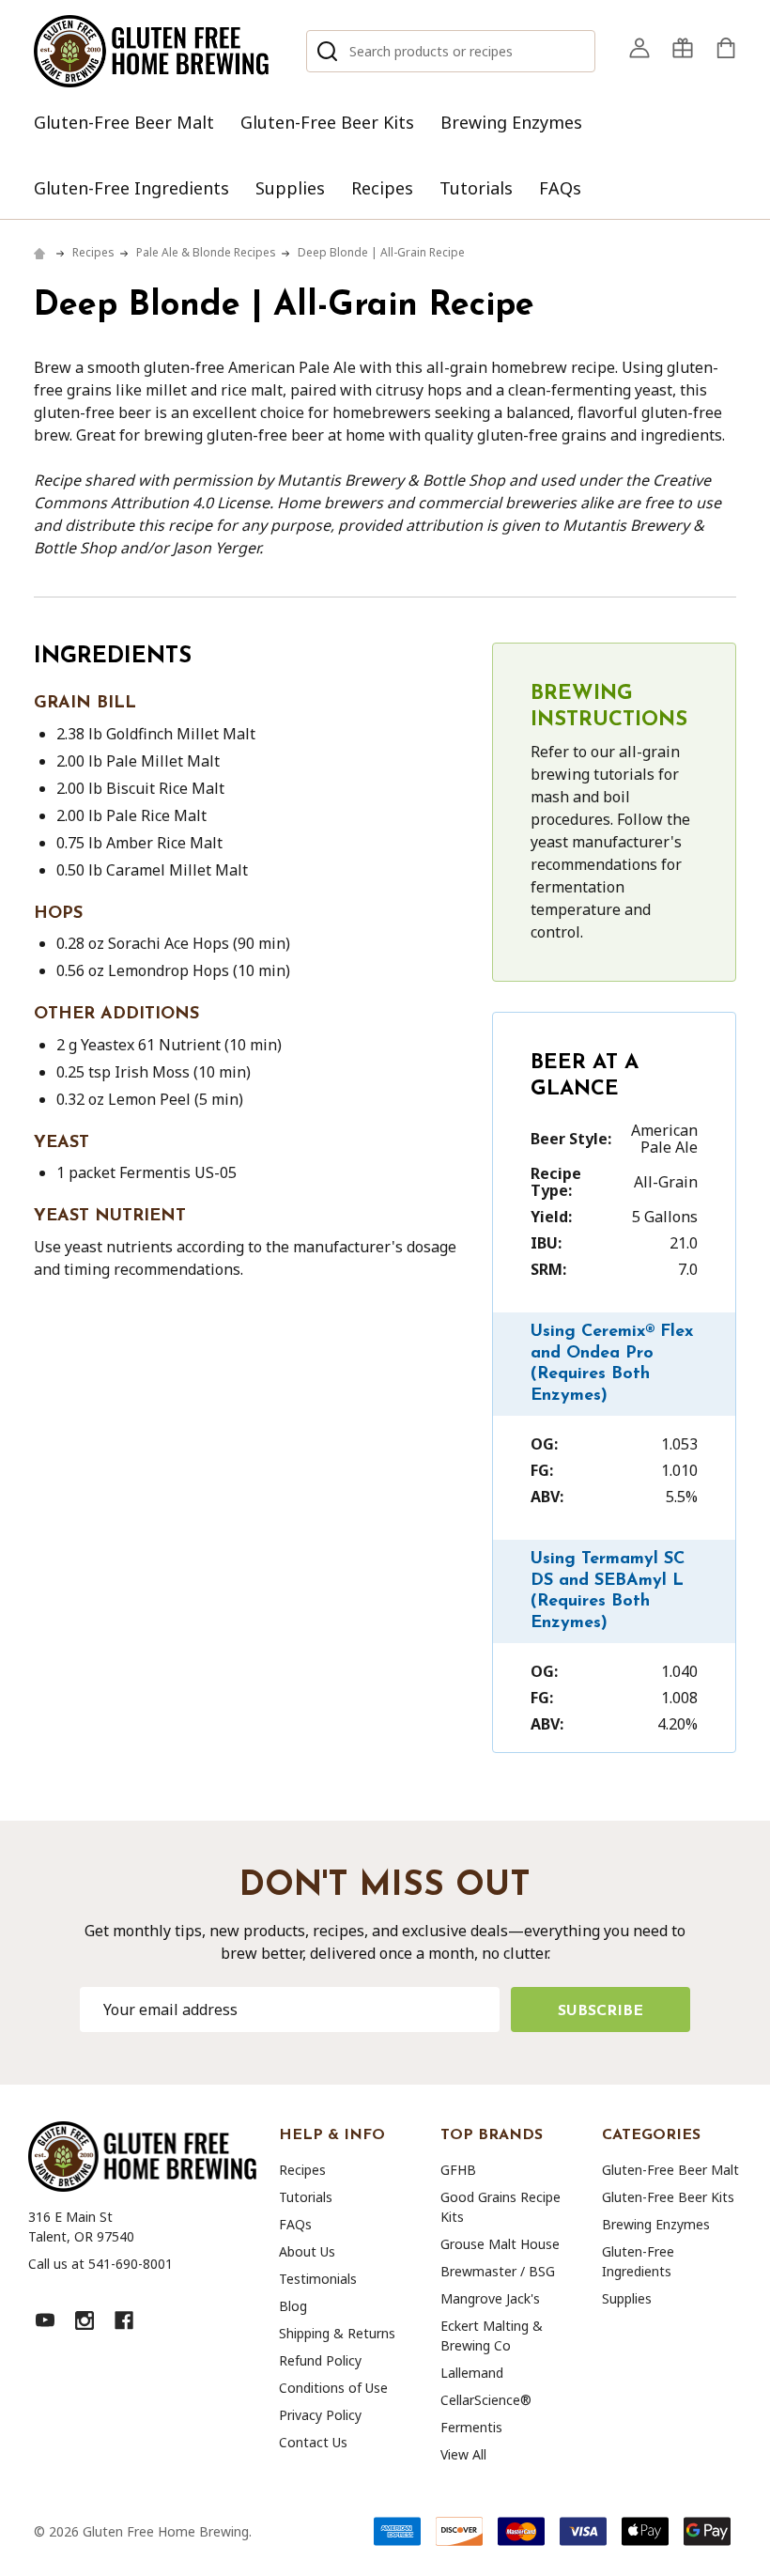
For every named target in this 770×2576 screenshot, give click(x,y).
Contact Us (313, 2442)
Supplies (290, 188)
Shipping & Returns (337, 2333)
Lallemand (472, 2373)
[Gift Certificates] (683, 48)
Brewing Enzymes (511, 122)
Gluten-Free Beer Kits (327, 122)
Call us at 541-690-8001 (100, 2264)
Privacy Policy (320, 2415)
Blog (293, 2306)
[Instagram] (85, 2320)
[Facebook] (124, 2320)
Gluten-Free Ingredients (131, 188)
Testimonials (318, 2279)
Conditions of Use (333, 2388)
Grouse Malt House (500, 2244)
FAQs (560, 188)
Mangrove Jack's (490, 2298)
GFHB (458, 2170)
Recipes (382, 188)
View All (463, 2454)
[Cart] (726, 48)
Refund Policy (320, 2360)
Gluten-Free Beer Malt (124, 122)
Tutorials (476, 188)
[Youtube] (45, 2320)
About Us (307, 2251)
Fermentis (471, 2427)
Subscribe (601, 2011)
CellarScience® (486, 2400)
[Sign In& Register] (639, 48)
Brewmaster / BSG (498, 2271)
